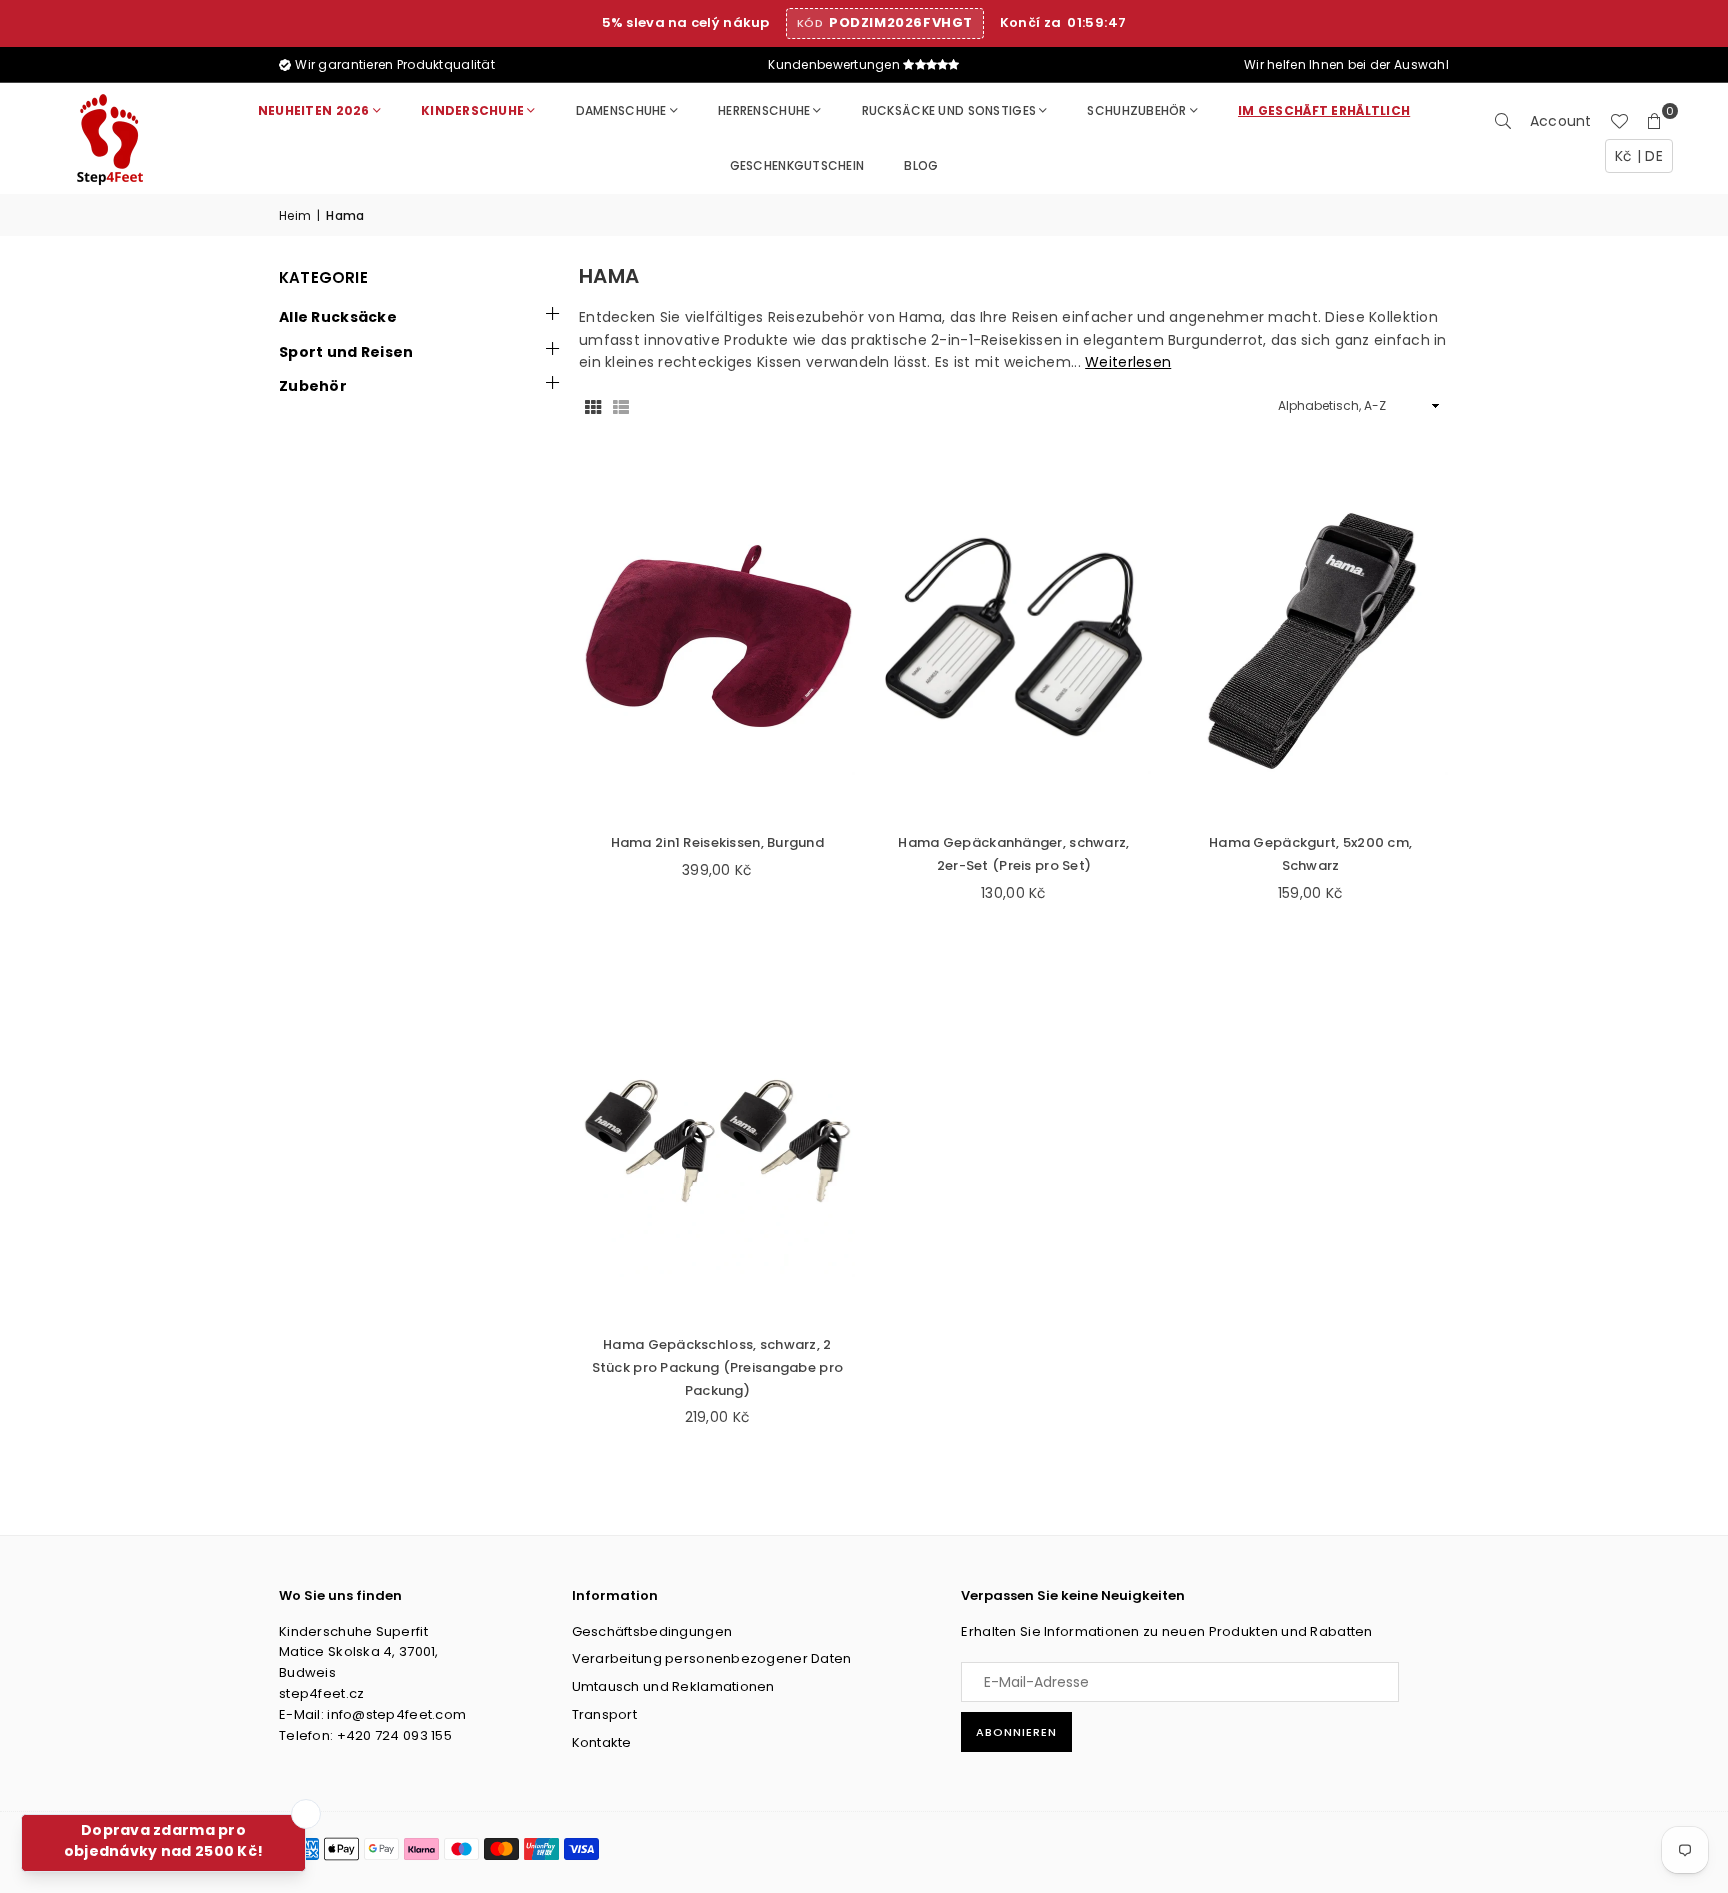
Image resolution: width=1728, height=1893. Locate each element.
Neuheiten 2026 (314, 110)
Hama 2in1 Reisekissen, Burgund (717, 842)
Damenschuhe (621, 110)
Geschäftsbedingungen (652, 1631)
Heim (295, 215)
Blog (921, 165)
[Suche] (1503, 121)
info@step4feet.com (396, 1714)
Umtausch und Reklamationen (673, 1686)
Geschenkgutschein (797, 165)
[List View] (621, 406)
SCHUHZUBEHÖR (1136, 110)
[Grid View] (593, 406)
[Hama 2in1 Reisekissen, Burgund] (717, 637)
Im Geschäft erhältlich (1324, 110)
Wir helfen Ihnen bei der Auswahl (1345, 64)
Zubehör (313, 386)
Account (1561, 121)
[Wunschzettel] (1619, 121)
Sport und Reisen (346, 352)
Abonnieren (1016, 1732)
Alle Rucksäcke (338, 317)
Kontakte (602, 1742)
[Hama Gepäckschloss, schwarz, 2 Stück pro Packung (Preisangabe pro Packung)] (717, 1139)
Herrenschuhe (764, 110)
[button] (1655, 121)
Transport (605, 1714)
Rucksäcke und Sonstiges (949, 110)
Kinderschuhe (472, 110)
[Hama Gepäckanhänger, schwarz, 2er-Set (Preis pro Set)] (1014, 637)
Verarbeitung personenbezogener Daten (712, 1658)
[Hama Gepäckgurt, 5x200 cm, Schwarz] (1310, 637)
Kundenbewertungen (835, 64)
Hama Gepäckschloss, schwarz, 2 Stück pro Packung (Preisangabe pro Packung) (718, 1367)
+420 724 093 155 (394, 1735)
